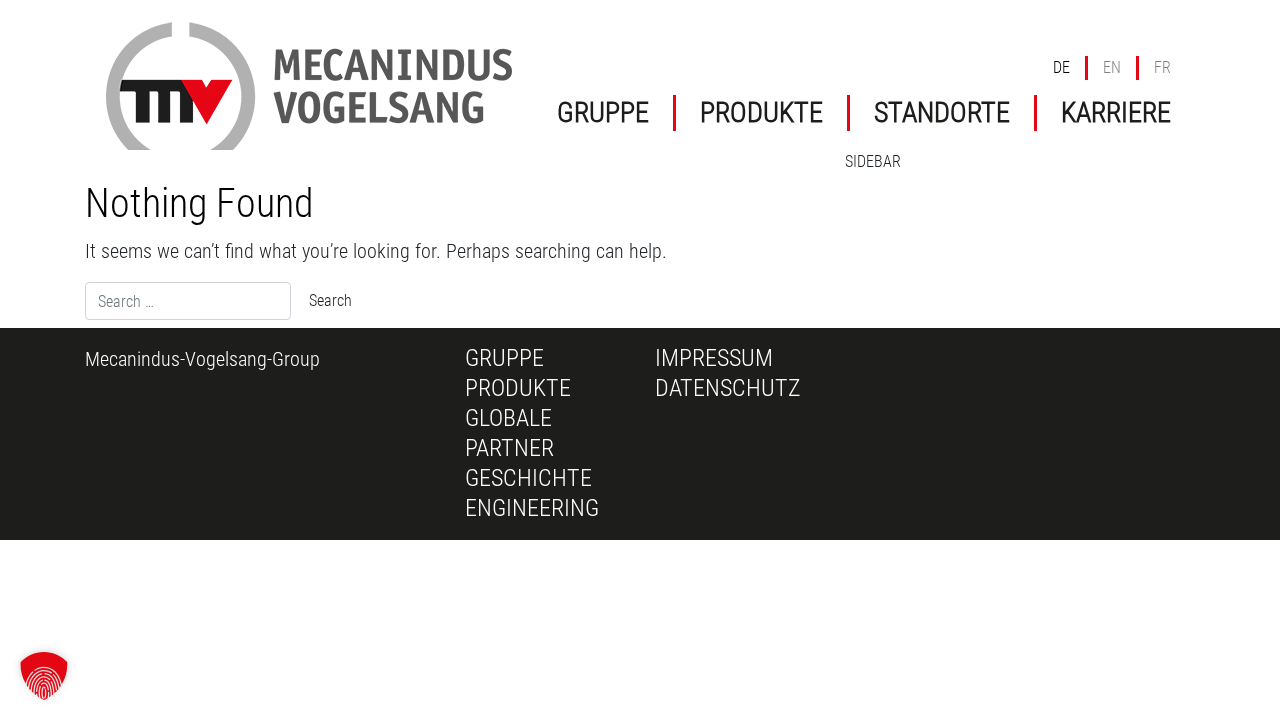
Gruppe (504, 358)
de (1061, 67)
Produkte (518, 388)
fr (1162, 67)
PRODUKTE (761, 112)
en (1112, 67)
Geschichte (528, 478)
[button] (44, 676)
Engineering (532, 508)
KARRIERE (1116, 112)
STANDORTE (942, 112)
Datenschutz (728, 388)
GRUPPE (603, 112)
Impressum (714, 358)
